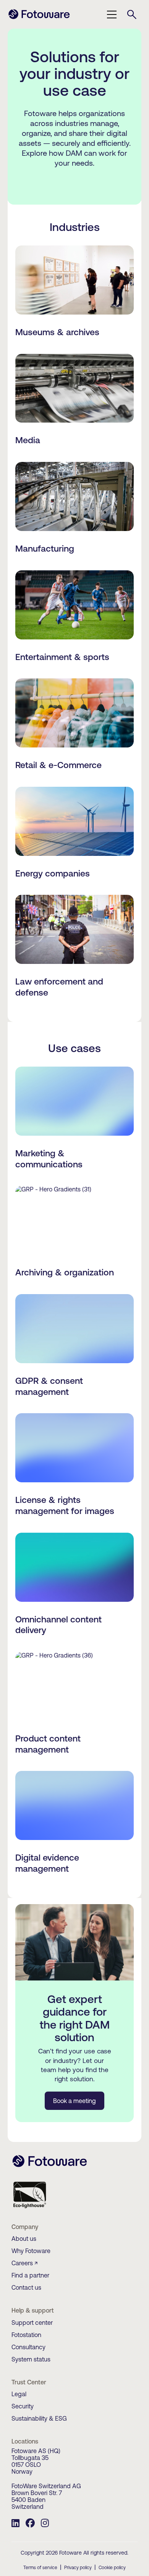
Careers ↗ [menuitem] (25, 2263)
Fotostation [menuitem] (26, 2335)
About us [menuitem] (24, 2239)
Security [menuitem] (23, 2406)
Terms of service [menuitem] (40, 2568)
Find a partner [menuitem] (30, 2275)
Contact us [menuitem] (26, 2287)
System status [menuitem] (31, 2359)
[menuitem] (15, 2524)
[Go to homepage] (39, 18)
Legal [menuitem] (19, 2394)
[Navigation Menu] (112, 15)
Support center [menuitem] (32, 2323)
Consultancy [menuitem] (28, 2347)
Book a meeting (74, 2101)
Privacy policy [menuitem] (78, 2568)
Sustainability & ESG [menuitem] (39, 2418)
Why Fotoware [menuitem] (31, 2251)
